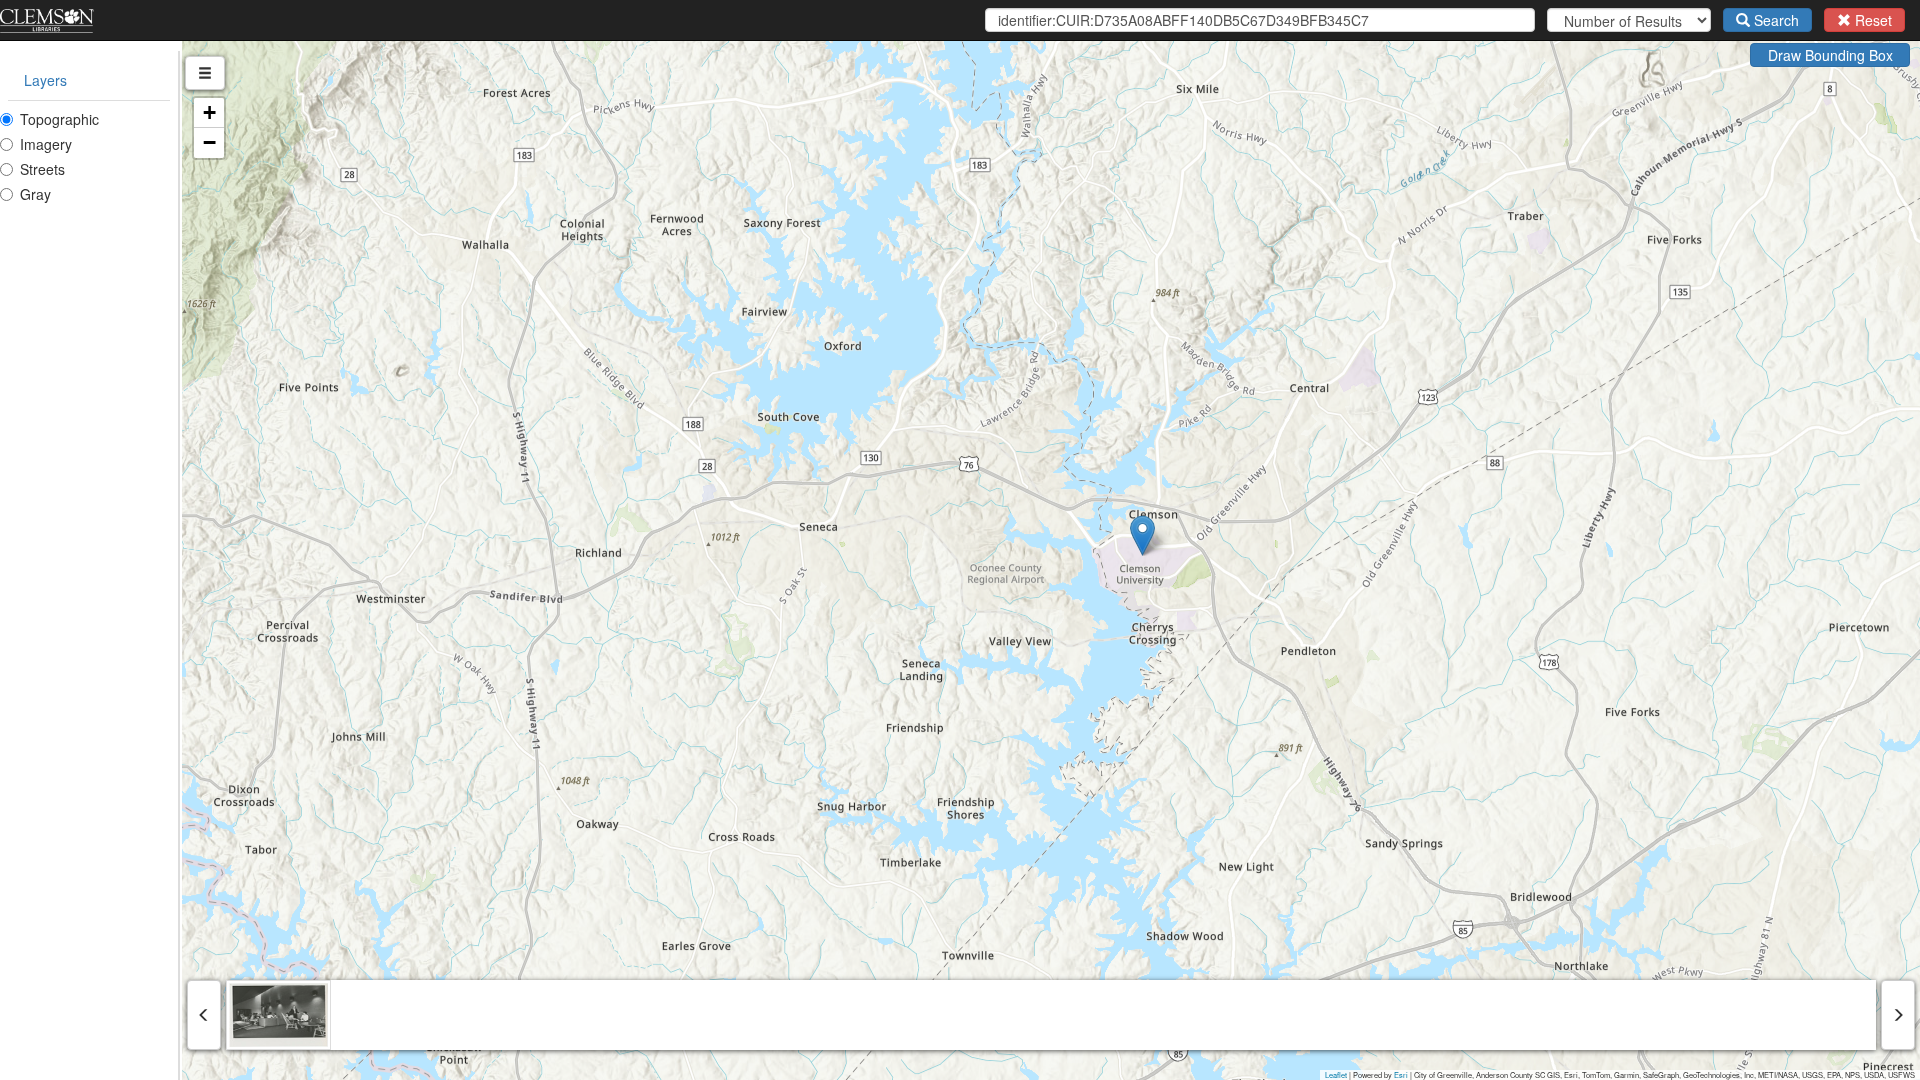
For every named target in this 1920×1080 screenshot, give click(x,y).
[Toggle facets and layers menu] (205, 73)
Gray (35, 194)
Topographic (59, 119)
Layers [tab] (45, 80)
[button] (1142, 535)
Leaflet (1336, 1074)
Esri (1401, 1074)
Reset (1871, 20)
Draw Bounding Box (1830, 55)
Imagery (46, 144)
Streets (42, 169)
